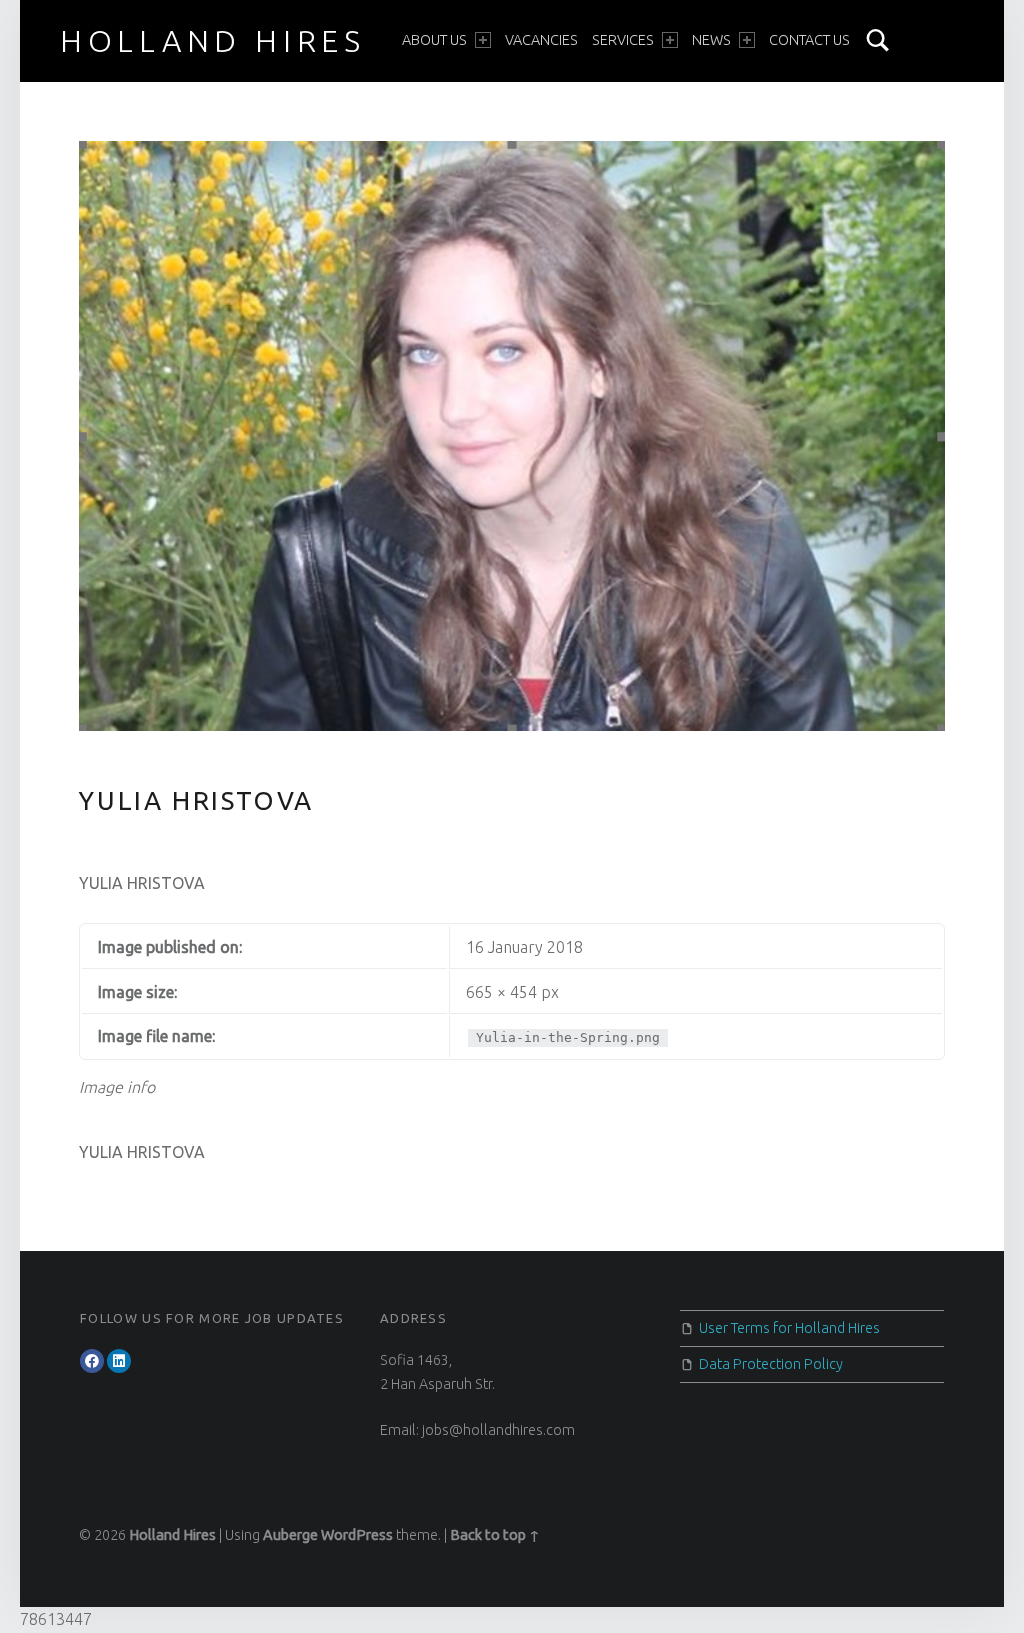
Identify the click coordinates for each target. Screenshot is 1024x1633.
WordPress (357, 1535)
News (711, 40)
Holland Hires (213, 41)
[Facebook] (92, 1361)
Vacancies (541, 40)
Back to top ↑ (495, 1535)
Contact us (809, 40)
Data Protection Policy (771, 1364)
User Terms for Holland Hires (789, 1328)
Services (623, 40)
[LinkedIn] (119, 1361)
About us (434, 40)
